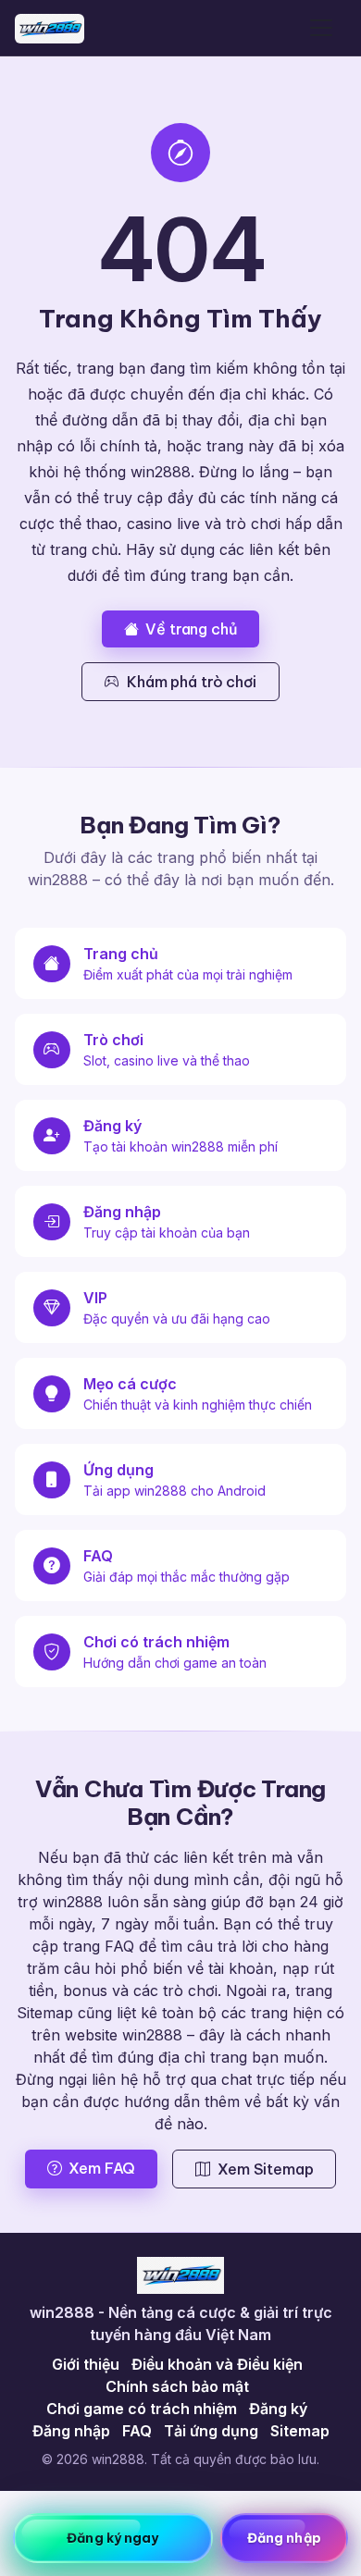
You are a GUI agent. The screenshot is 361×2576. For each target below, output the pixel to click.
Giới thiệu (86, 2364)
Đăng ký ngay (112, 2538)
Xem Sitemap (265, 2169)
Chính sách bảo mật (177, 2386)
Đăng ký (278, 2409)
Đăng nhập (71, 2431)
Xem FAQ (102, 2168)
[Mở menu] (321, 28)
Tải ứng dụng (211, 2431)
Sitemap (300, 2431)
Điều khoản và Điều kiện (217, 2364)
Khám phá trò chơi (191, 682)
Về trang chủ (191, 629)
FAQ (137, 2431)
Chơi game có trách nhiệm (142, 2409)
